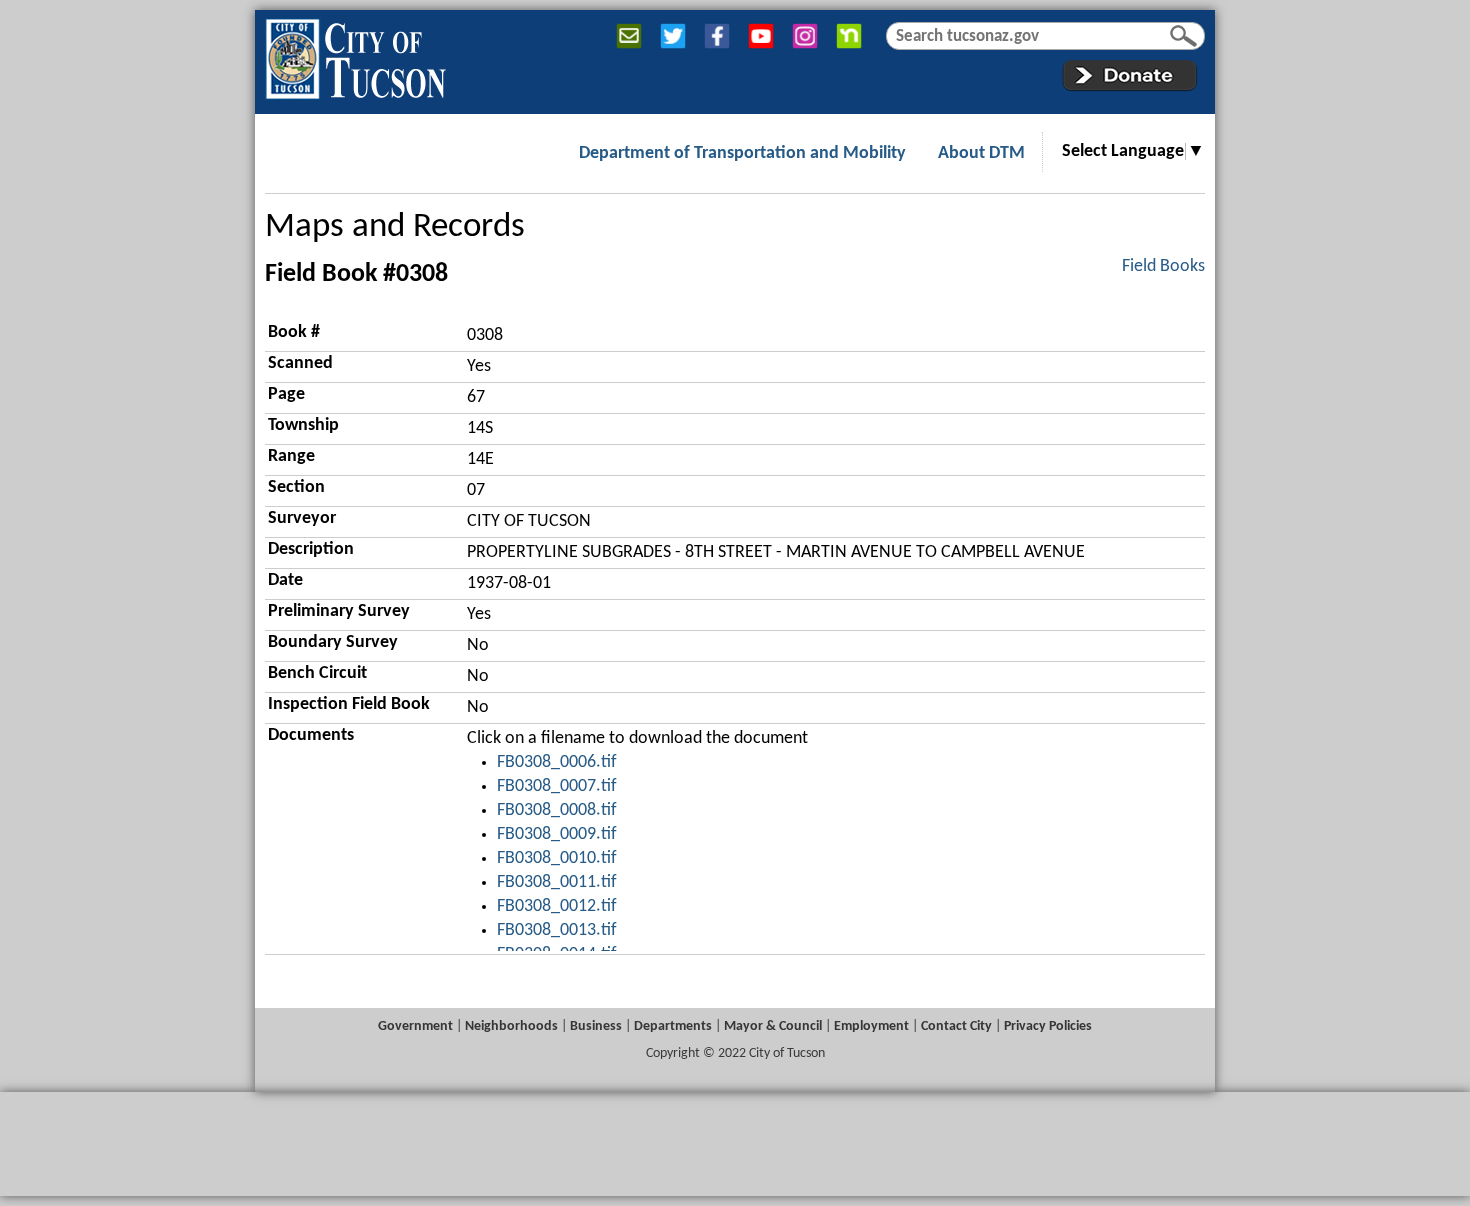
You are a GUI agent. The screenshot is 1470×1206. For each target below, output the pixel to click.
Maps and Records (395, 227)
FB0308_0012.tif (557, 906)
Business (596, 1026)
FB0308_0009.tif (557, 834)
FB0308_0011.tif (557, 882)
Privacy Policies (1048, 1026)
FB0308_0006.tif (557, 762)
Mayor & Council (773, 1026)
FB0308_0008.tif (557, 810)
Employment (871, 1026)
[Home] (355, 55)
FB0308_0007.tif (557, 786)
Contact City (956, 1026)
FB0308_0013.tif (557, 930)
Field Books (1163, 266)
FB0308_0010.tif (557, 858)
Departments (673, 1026)
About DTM (981, 153)
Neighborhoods (511, 1026)
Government (415, 1026)
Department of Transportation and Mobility (742, 153)
